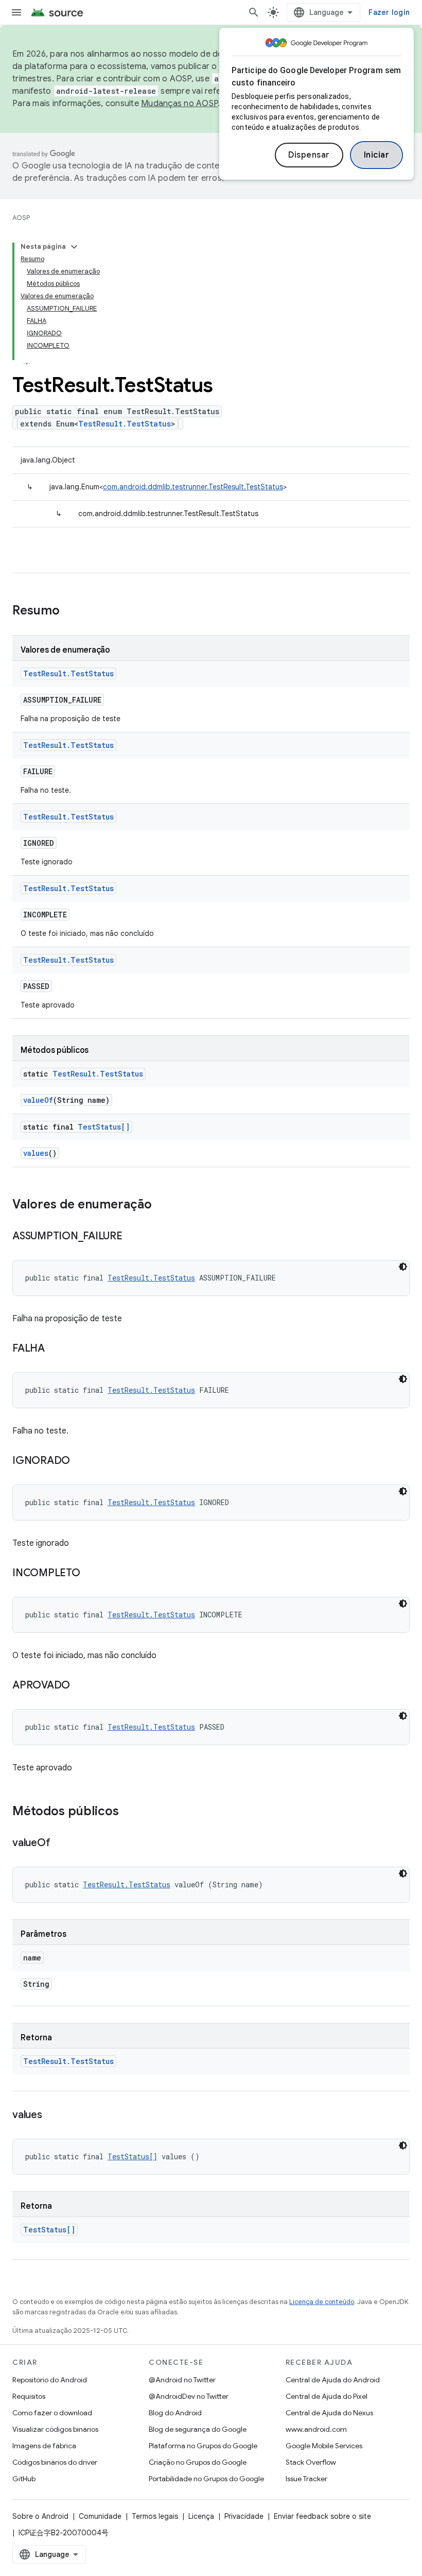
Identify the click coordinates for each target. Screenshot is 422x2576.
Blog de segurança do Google (198, 2429)
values (36, 1153)
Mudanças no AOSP (179, 104)
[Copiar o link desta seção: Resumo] (70, 611)
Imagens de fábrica (44, 2446)
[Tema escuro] (403, 1267)
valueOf (38, 1100)
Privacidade (244, 2516)
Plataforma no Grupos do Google (203, 2446)
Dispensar (309, 155)
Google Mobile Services (324, 2446)
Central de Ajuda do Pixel (327, 2396)
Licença (201, 2516)
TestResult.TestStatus (125, 424)
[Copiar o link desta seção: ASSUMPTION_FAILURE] (133, 1237)
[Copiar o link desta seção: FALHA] (55, 1349)
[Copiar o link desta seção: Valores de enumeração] (162, 1205)
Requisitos (29, 2396)
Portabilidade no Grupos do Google (206, 2479)
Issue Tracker (306, 2479)
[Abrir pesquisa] (254, 12)
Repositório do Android (50, 2380)
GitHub (24, 2479)
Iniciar (377, 155)
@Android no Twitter (182, 2380)
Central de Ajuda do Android (333, 2380)
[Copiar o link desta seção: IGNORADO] (80, 1461)
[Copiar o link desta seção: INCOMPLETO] (91, 1574)
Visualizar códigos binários (55, 2429)
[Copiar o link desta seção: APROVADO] (80, 1686)
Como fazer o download (52, 2413)
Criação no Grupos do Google (198, 2462)
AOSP (21, 218)
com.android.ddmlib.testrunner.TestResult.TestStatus (193, 487)
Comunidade (100, 2516)
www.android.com (316, 2429)
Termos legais (155, 2516)
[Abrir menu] (16, 12)
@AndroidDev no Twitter (189, 2396)
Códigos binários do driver (55, 2462)
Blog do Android (175, 2413)
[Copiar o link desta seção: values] (52, 2116)
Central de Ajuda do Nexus (329, 2413)
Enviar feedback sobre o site (322, 2516)
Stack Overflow (311, 2462)
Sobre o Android (40, 2516)
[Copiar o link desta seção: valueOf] (60, 1844)
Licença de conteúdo (322, 2302)
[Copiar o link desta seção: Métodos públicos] (129, 1812)
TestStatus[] (104, 1127)
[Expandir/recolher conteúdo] (74, 247)
